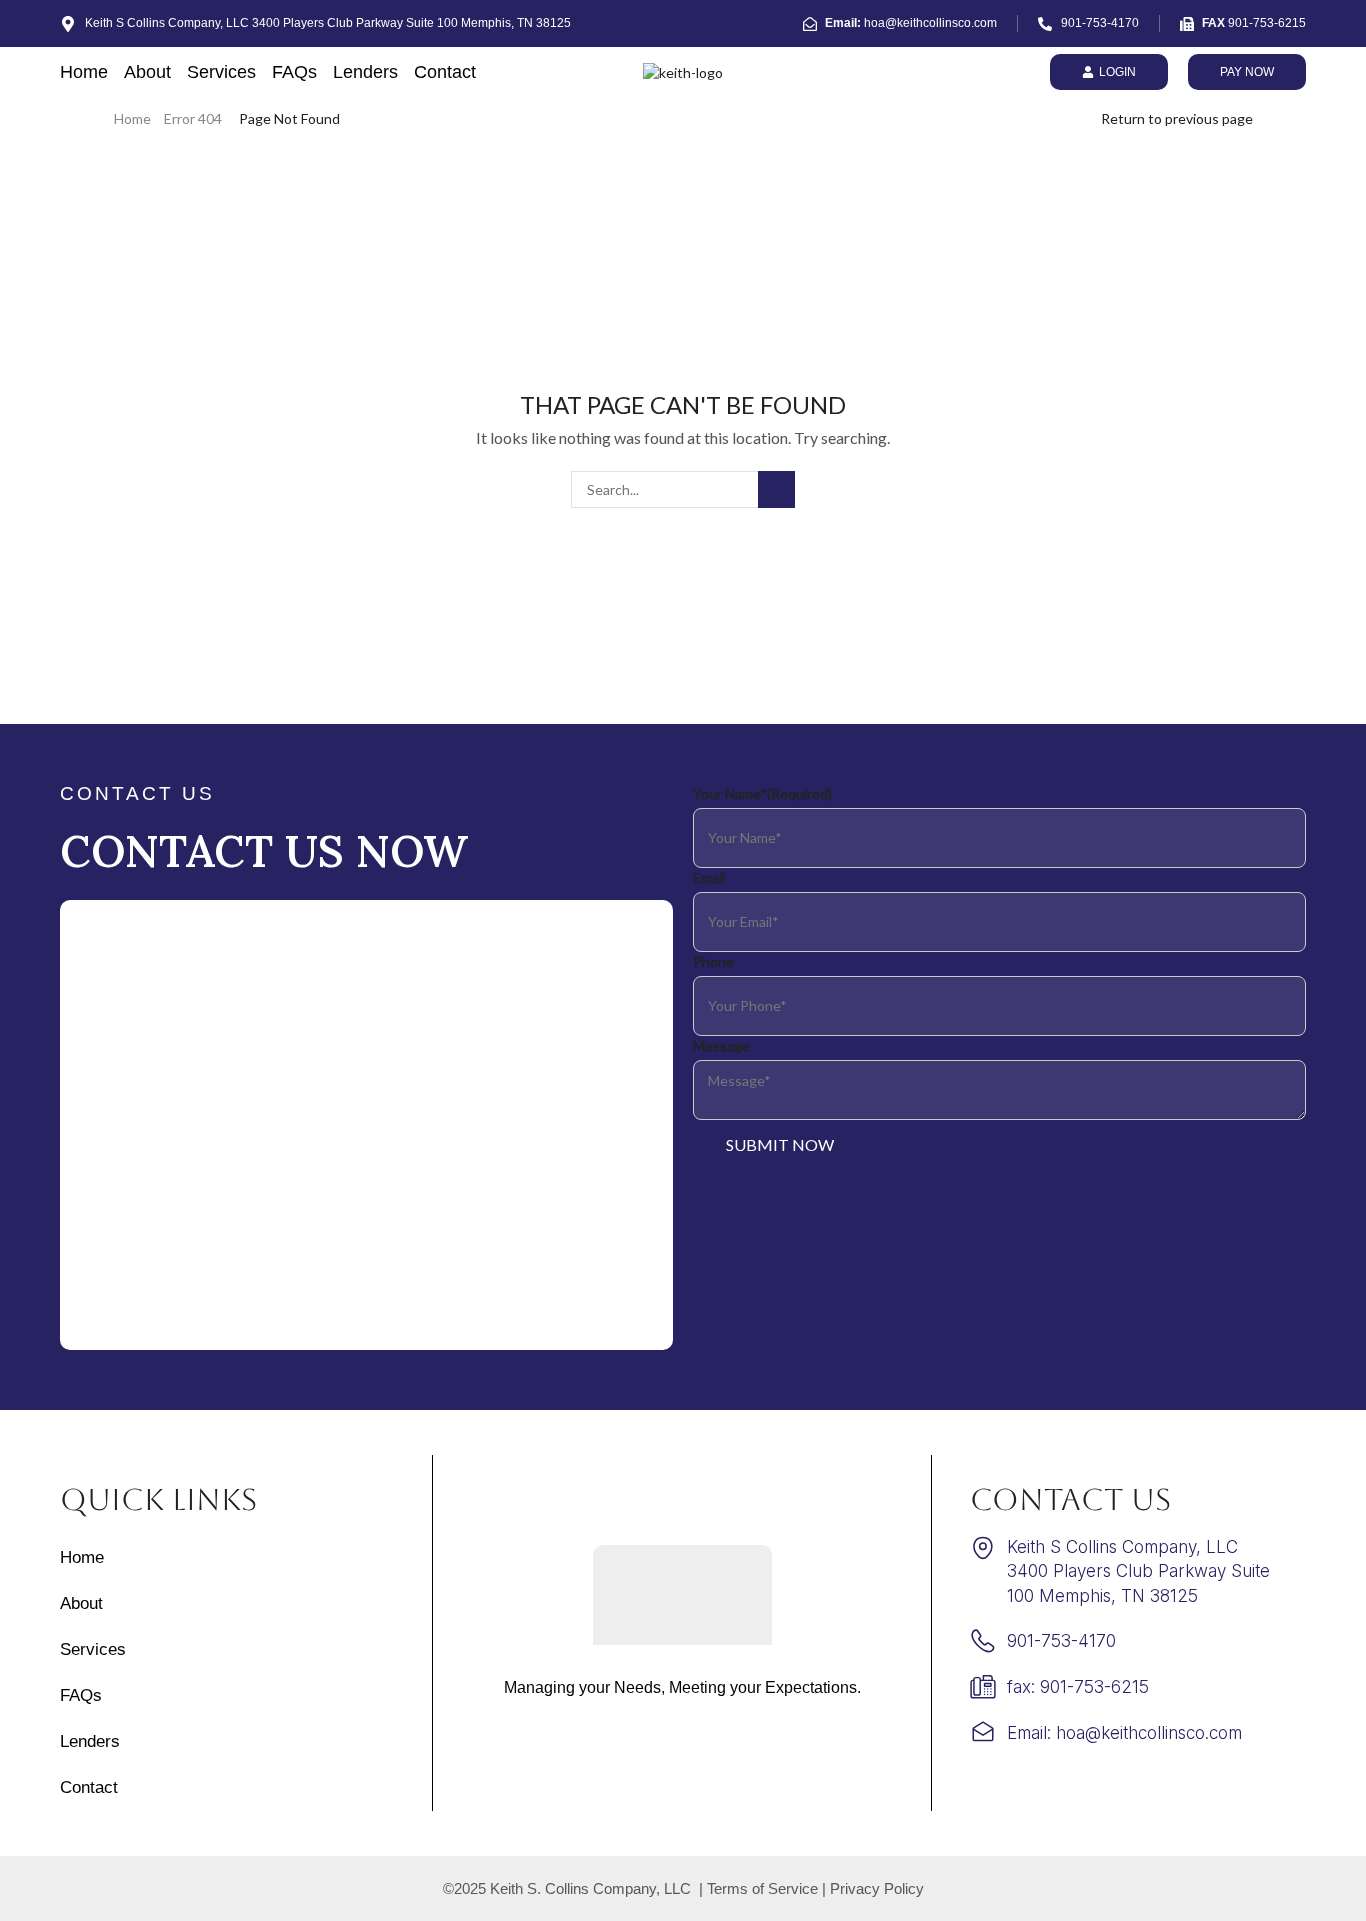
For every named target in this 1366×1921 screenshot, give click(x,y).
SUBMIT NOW (780, 1144)
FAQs (294, 72)
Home (84, 72)
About (147, 72)
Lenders (365, 72)
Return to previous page (1177, 118)
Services (221, 72)
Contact (445, 72)
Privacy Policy (877, 1888)
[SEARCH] (776, 489)
